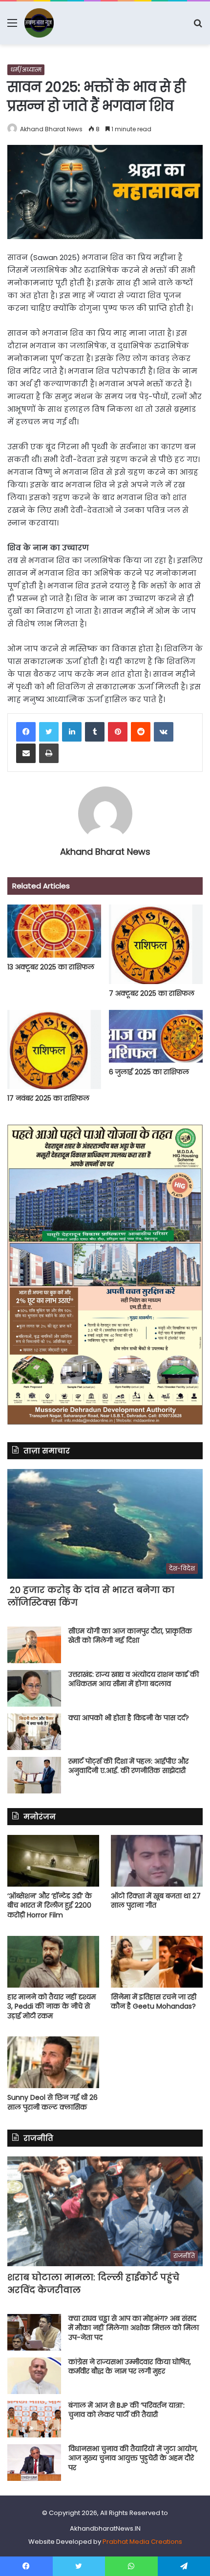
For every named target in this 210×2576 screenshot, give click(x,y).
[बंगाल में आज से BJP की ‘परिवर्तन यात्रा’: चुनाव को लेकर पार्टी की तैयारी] (34, 2419)
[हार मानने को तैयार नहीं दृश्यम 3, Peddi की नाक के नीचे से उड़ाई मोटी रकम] (53, 1962)
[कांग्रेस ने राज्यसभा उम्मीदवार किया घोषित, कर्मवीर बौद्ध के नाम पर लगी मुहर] (34, 2376)
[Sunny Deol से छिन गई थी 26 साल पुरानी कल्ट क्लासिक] (53, 2062)
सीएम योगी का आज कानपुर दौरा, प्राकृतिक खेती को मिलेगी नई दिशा (130, 1636)
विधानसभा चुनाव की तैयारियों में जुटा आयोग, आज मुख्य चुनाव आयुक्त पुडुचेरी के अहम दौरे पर (133, 2458)
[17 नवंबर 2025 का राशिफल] (54, 1049)
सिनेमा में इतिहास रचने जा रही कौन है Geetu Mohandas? (154, 2002)
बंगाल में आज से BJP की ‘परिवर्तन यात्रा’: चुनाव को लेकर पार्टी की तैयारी (126, 2410)
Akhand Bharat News (51, 129)
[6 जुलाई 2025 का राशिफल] (156, 1036)
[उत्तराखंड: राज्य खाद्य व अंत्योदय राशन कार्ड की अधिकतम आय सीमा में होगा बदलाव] (34, 1688)
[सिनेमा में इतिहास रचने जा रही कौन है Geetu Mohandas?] (157, 1962)
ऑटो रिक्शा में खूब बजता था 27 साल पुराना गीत (156, 1901)
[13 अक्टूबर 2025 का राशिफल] (54, 931)
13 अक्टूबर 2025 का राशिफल (51, 967)
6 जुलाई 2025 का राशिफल (149, 1072)
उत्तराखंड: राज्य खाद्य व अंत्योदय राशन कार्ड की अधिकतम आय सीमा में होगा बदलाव (134, 1679)
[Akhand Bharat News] (39, 23)
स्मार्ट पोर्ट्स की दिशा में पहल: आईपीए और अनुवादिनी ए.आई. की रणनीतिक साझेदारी (128, 1766)
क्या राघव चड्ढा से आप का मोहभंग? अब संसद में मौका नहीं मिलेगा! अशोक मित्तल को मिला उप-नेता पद (134, 2328)
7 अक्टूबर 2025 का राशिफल (152, 993)
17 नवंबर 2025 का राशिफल (48, 1098)
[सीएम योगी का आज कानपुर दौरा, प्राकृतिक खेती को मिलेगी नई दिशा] (34, 1645)
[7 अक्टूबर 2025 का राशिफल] (156, 944)
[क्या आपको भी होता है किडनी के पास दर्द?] (34, 1732)
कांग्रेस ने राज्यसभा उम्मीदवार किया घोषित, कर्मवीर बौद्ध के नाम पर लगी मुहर (130, 2367)
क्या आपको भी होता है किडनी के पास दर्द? (130, 1718)
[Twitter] (49, 732)
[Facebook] (26, 732)
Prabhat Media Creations (142, 2542)
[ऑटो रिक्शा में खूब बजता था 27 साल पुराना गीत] (157, 1861)
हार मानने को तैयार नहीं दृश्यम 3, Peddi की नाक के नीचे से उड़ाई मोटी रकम (52, 2006)
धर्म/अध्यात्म (26, 70)
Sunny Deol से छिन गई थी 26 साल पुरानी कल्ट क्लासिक (52, 2102)
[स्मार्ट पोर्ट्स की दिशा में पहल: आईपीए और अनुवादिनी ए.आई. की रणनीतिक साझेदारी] (34, 1775)
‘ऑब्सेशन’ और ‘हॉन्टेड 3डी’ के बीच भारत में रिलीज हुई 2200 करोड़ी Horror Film (50, 1905)
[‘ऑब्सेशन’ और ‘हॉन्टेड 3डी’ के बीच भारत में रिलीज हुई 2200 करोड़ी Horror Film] (53, 1861)
